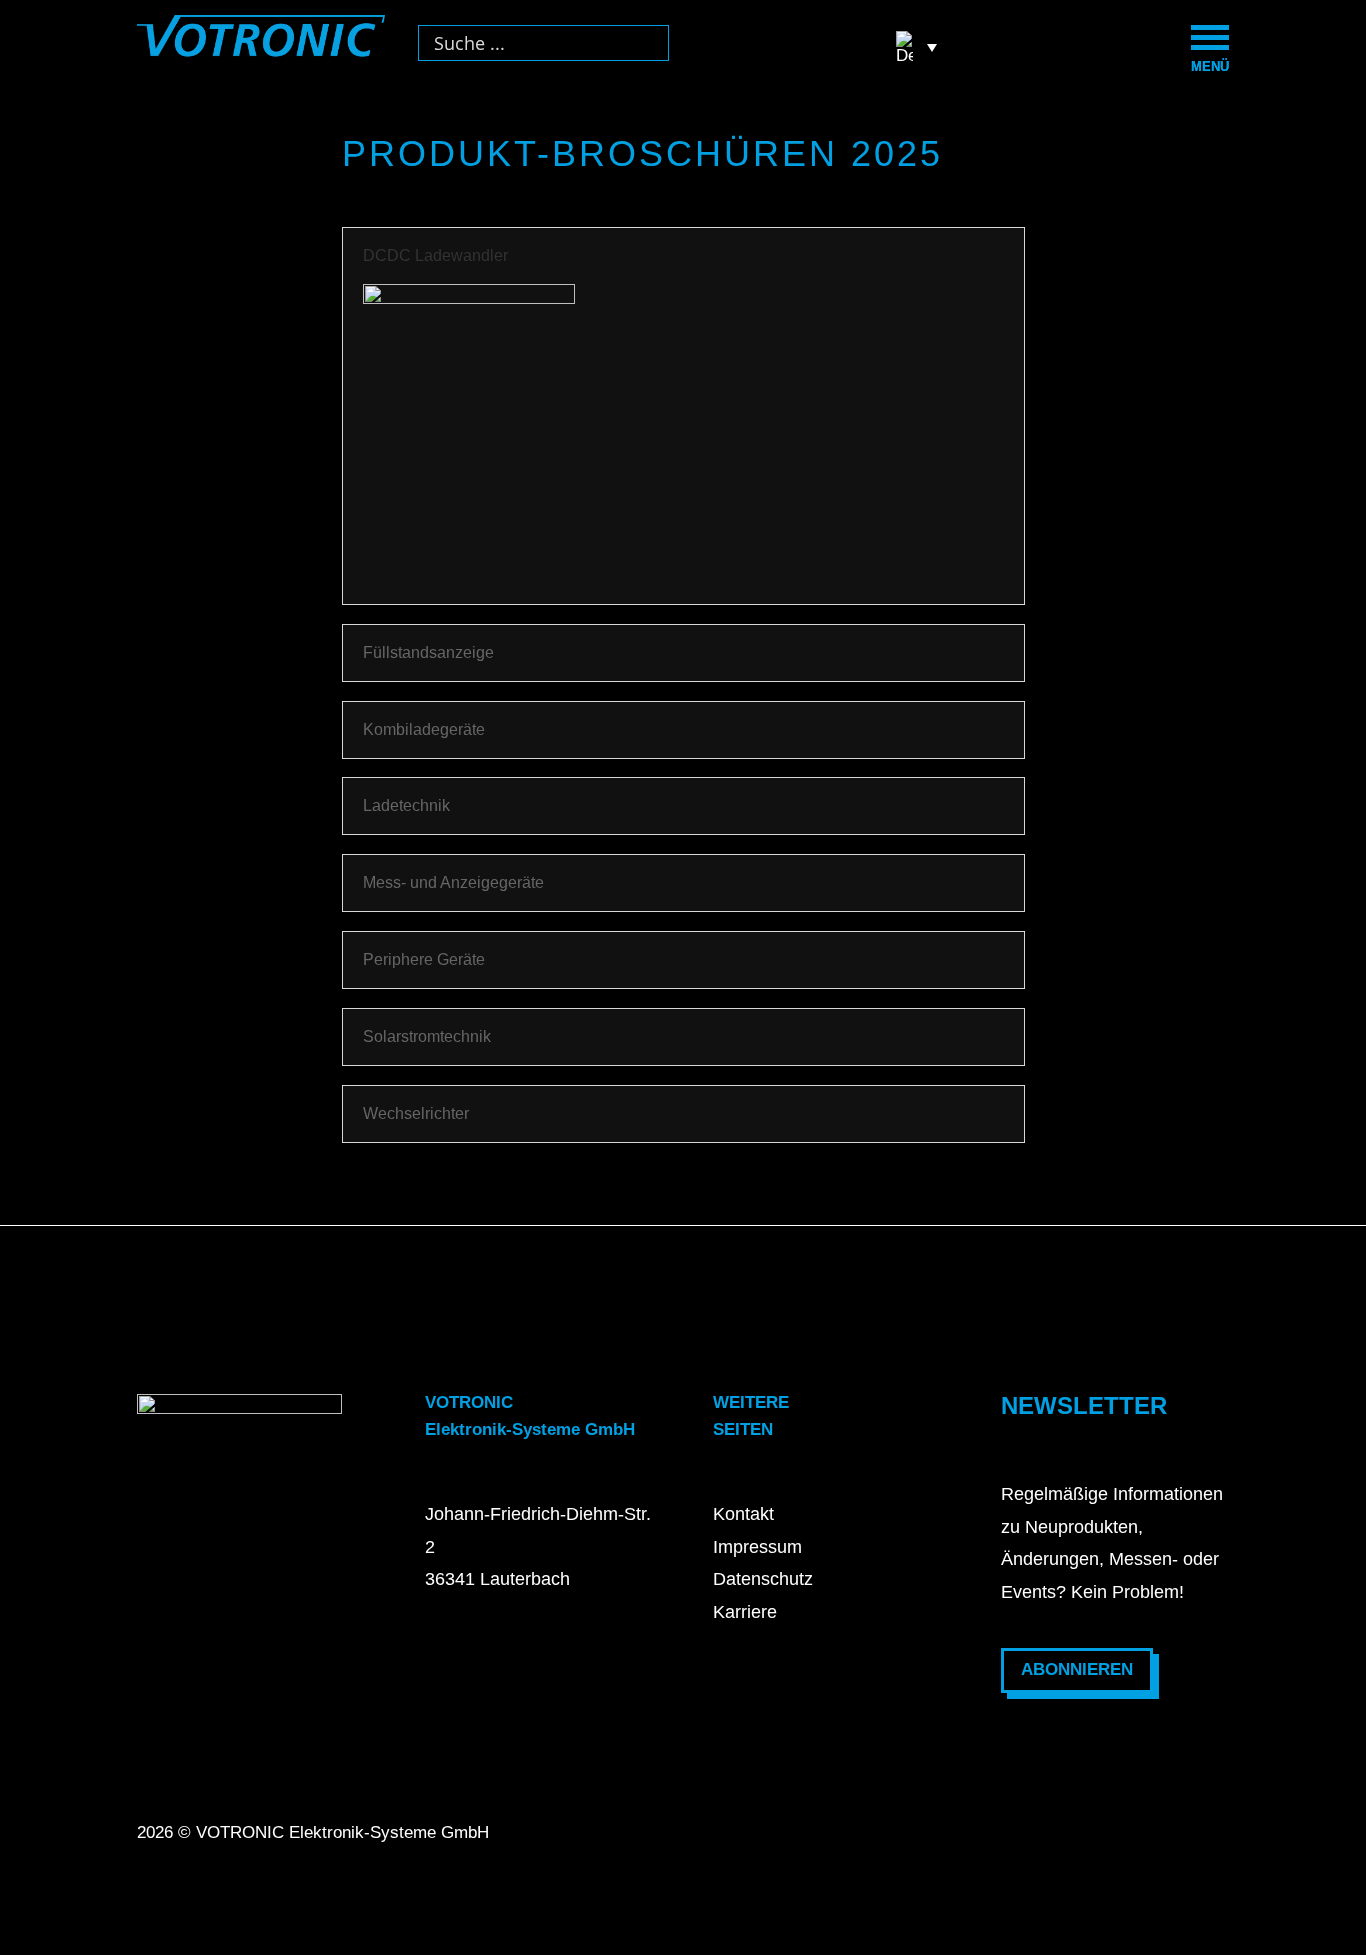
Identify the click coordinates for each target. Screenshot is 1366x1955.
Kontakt (743, 1514)
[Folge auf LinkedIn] (1182, 1851)
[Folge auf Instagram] (1108, 1851)
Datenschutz (763, 1579)
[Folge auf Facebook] (1034, 1851)
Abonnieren (1077, 1669)
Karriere (745, 1612)
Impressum (757, 1547)
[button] (916, 47)
